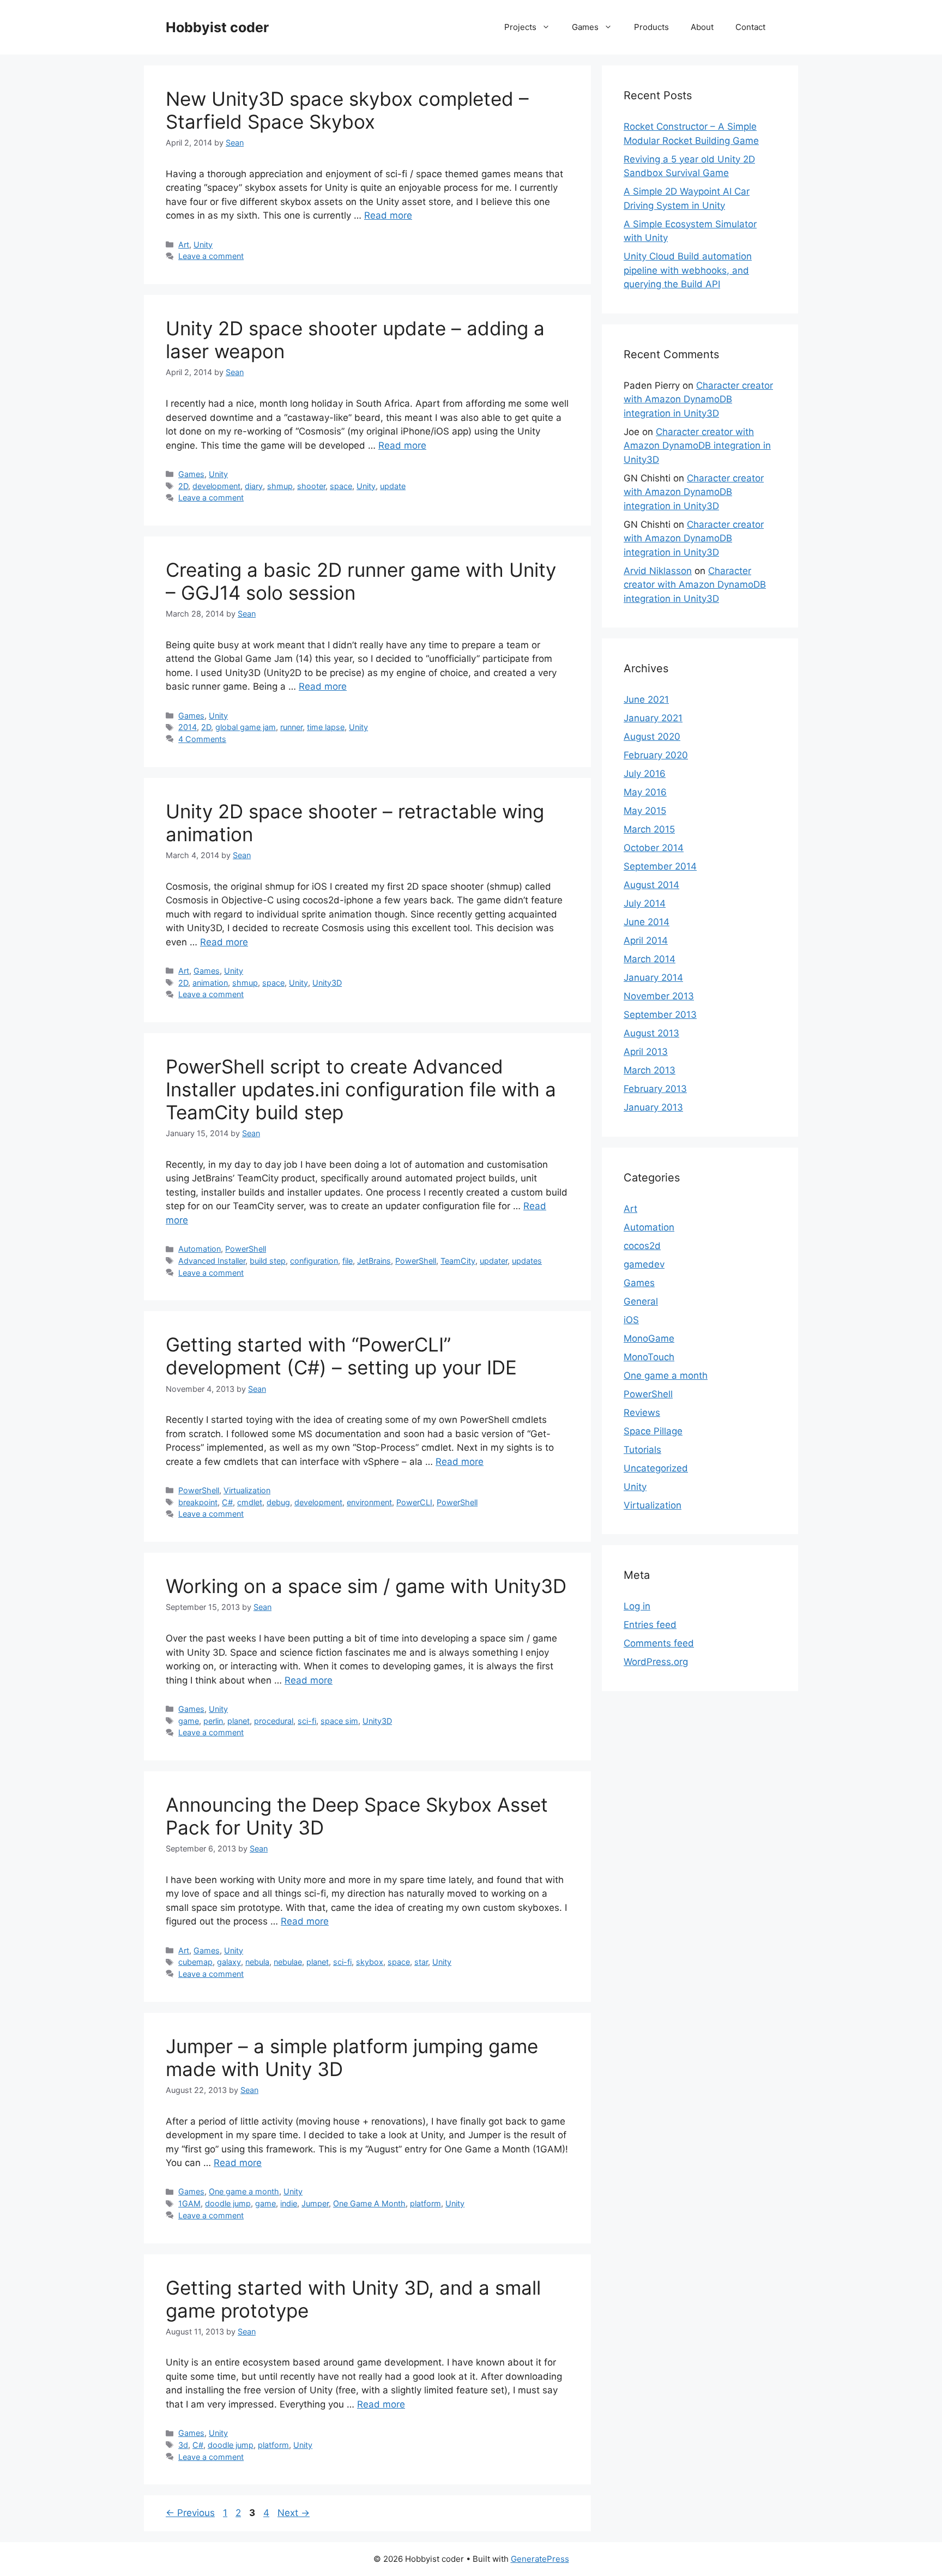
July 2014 (645, 903)
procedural (274, 1721)
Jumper (315, 2203)
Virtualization (247, 1490)
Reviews (642, 1413)
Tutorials (642, 1450)
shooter (311, 486)
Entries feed (650, 1625)
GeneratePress (540, 2559)
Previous (190, 2513)
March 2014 (650, 959)
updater (494, 1261)
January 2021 (653, 718)
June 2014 (647, 922)
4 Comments (202, 739)
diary (254, 486)
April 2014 (646, 940)
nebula (257, 1962)
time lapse (326, 727)
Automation (200, 1249)
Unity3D (327, 983)
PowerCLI (414, 1502)
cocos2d (642, 1246)
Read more (388, 215)
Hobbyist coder (217, 27)
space (341, 486)
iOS (631, 1320)
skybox (370, 1962)
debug (278, 1502)
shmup (280, 486)
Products (651, 27)
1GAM (189, 2203)
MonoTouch (649, 1357)
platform (425, 2203)
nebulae (288, 1962)
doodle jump (228, 2203)
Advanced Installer (212, 1261)
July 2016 (645, 774)
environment (369, 1502)
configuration (314, 1261)
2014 (188, 727)
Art (184, 245)
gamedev (644, 1264)
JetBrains (374, 1261)
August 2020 (652, 737)
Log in (637, 1606)
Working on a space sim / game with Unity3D (366, 1586)
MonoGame (649, 1338)
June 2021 (646, 699)
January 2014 (653, 978)
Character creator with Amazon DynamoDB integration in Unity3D (698, 399)
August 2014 (651, 885)
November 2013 (659, 996)
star (421, 1962)
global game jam (246, 727)
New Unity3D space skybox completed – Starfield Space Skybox (347, 110)
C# (227, 1502)
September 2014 (660, 866)
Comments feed (659, 1643)
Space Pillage (653, 1431)
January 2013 (653, 1107)
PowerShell (246, 1249)
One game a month (244, 2191)
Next (294, 2513)
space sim (339, 1721)
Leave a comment (211, 256)
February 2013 (655, 1089)
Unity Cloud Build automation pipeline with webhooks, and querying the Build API (688, 270)
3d (183, 2445)
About (702, 27)
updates (527, 1261)
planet (238, 1721)
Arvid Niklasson (658, 571)
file (348, 1261)
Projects (520, 27)
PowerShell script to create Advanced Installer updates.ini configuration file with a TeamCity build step (361, 1089)
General (641, 1301)
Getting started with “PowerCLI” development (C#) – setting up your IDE (341, 1356)
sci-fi (307, 1721)
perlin (213, 1721)
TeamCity (458, 1261)
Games (585, 27)
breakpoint (198, 1502)
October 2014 (654, 848)
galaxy (229, 1962)
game (189, 1721)
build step (268, 1261)
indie (289, 2203)
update (393, 486)
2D (183, 486)
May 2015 (645, 811)
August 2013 (651, 1033)
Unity (203, 245)
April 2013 (646, 1052)
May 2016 (645, 792)
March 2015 (649, 829)
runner (291, 727)
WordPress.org (656, 1662)
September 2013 (660, 1015)
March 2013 (650, 1070)
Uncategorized (656, 1468)
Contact (750, 27)
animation (210, 983)
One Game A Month (369, 2203)
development (216, 486)
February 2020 (656, 755)
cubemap (195, 1962)
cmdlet (250, 1502)
